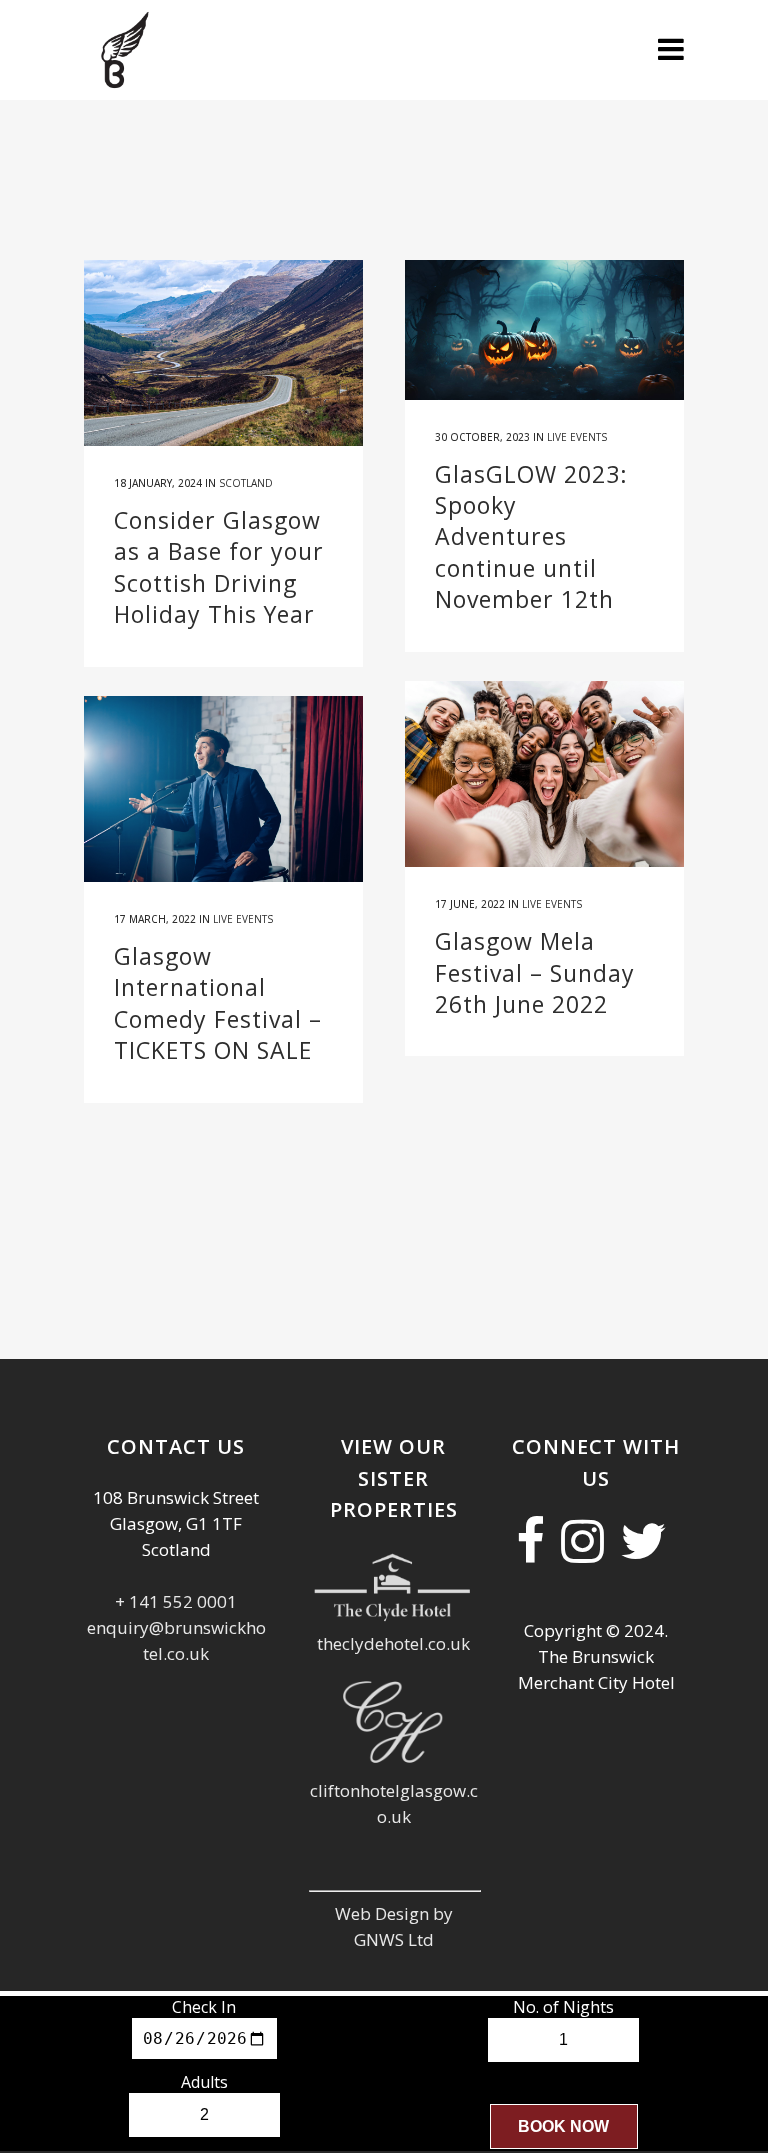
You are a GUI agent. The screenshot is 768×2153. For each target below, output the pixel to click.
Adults (204, 2082)
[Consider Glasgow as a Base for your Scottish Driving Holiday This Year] (223, 353)
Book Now (563, 2126)
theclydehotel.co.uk (393, 1643)
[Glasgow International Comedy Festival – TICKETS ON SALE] (223, 789)
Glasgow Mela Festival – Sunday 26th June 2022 (535, 972)
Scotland (246, 483)
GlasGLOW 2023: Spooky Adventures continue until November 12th (531, 537)
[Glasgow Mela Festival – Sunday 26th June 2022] (544, 774)
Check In (204, 2007)
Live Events (577, 437)
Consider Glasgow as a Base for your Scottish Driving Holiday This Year (219, 567)
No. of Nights (563, 2007)
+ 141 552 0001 (176, 1601)
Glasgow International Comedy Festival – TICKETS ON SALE (218, 1003)
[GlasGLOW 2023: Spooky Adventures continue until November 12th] (544, 330)
